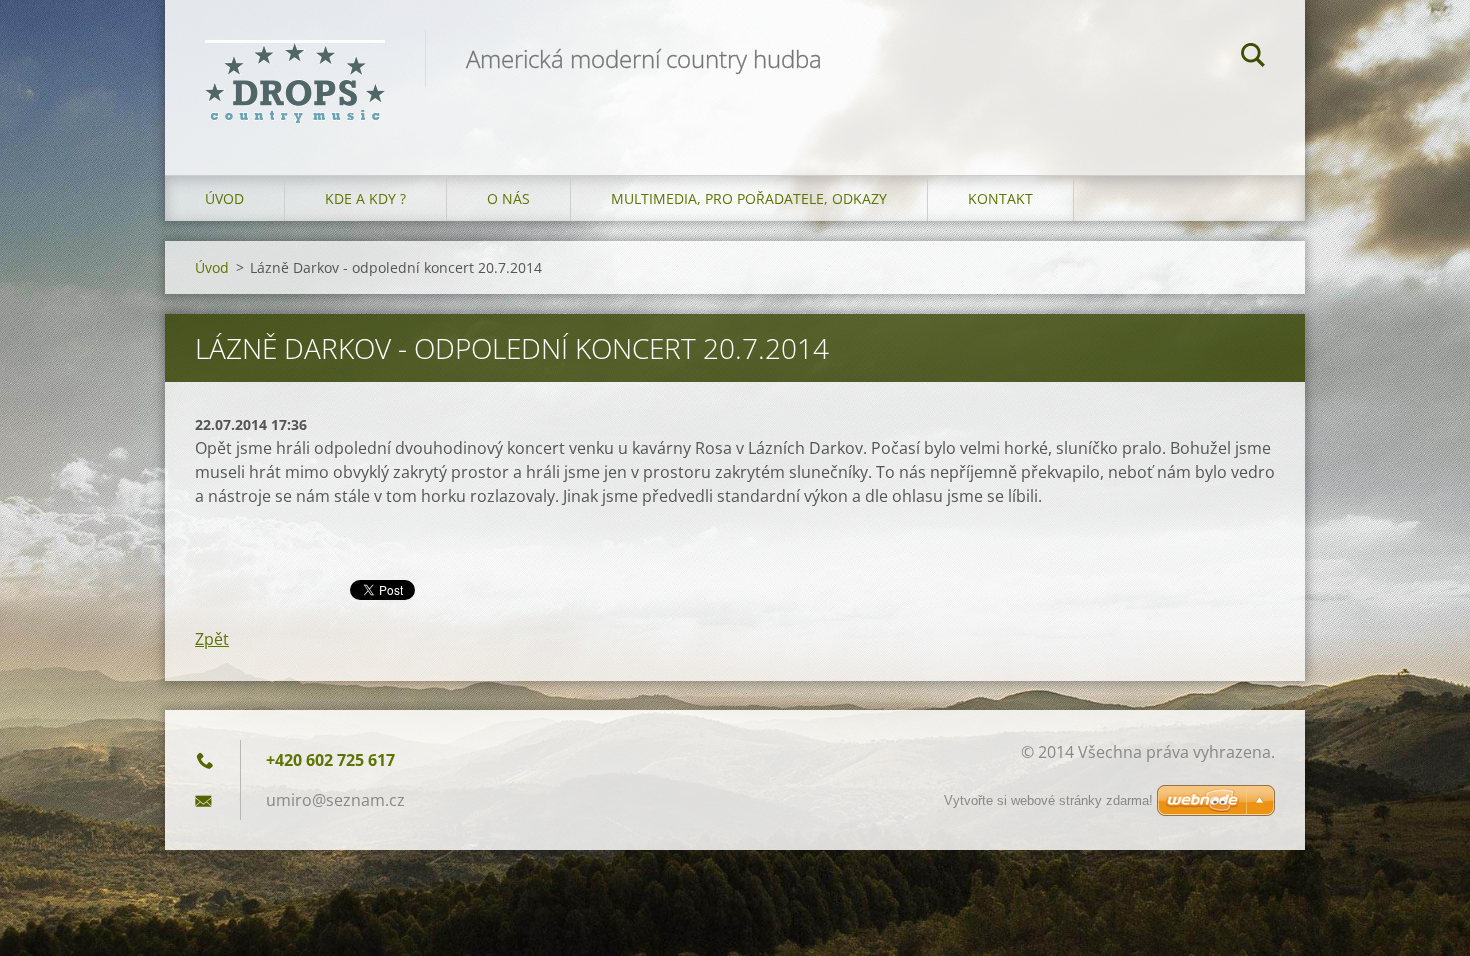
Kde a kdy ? (365, 198)
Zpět (212, 639)
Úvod (224, 198)
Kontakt (1000, 198)
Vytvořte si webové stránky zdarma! (1048, 800)
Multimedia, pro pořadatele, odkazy (749, 198)
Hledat (1253, 58)
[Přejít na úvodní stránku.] (295, 67)
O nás (508, 198)
